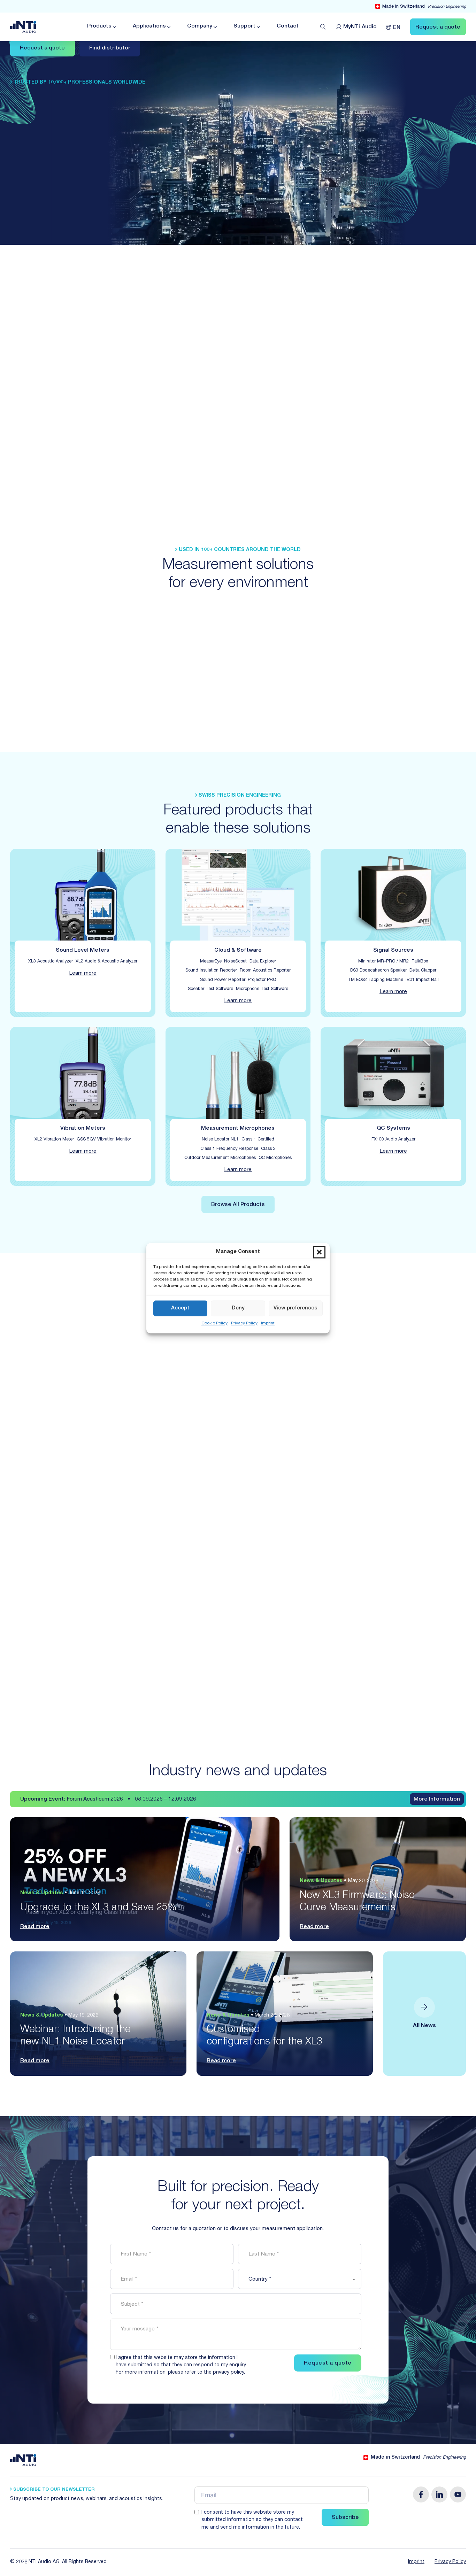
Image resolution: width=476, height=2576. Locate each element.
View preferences (295, 1308)
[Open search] (323, 27)
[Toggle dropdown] (114, 27)
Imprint (268, 1323)
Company (200, 26)
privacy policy (228, 2373)
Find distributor (110, 48)
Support (244, 26)
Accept (180, 1308)
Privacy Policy (244, 1323)
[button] (319, 1252)
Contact (288, 26)
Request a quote (42, 48)
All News (424, 2026)
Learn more (83, 974)
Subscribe (345, 2518)
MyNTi (360, 27)
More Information (437, 1800)
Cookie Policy (214, 1323)
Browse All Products (238, 1205)
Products (99, 26)
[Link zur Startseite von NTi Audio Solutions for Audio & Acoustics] (23, 27)
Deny (238, 1308)
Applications (149, 26)
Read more (35, 1927)
